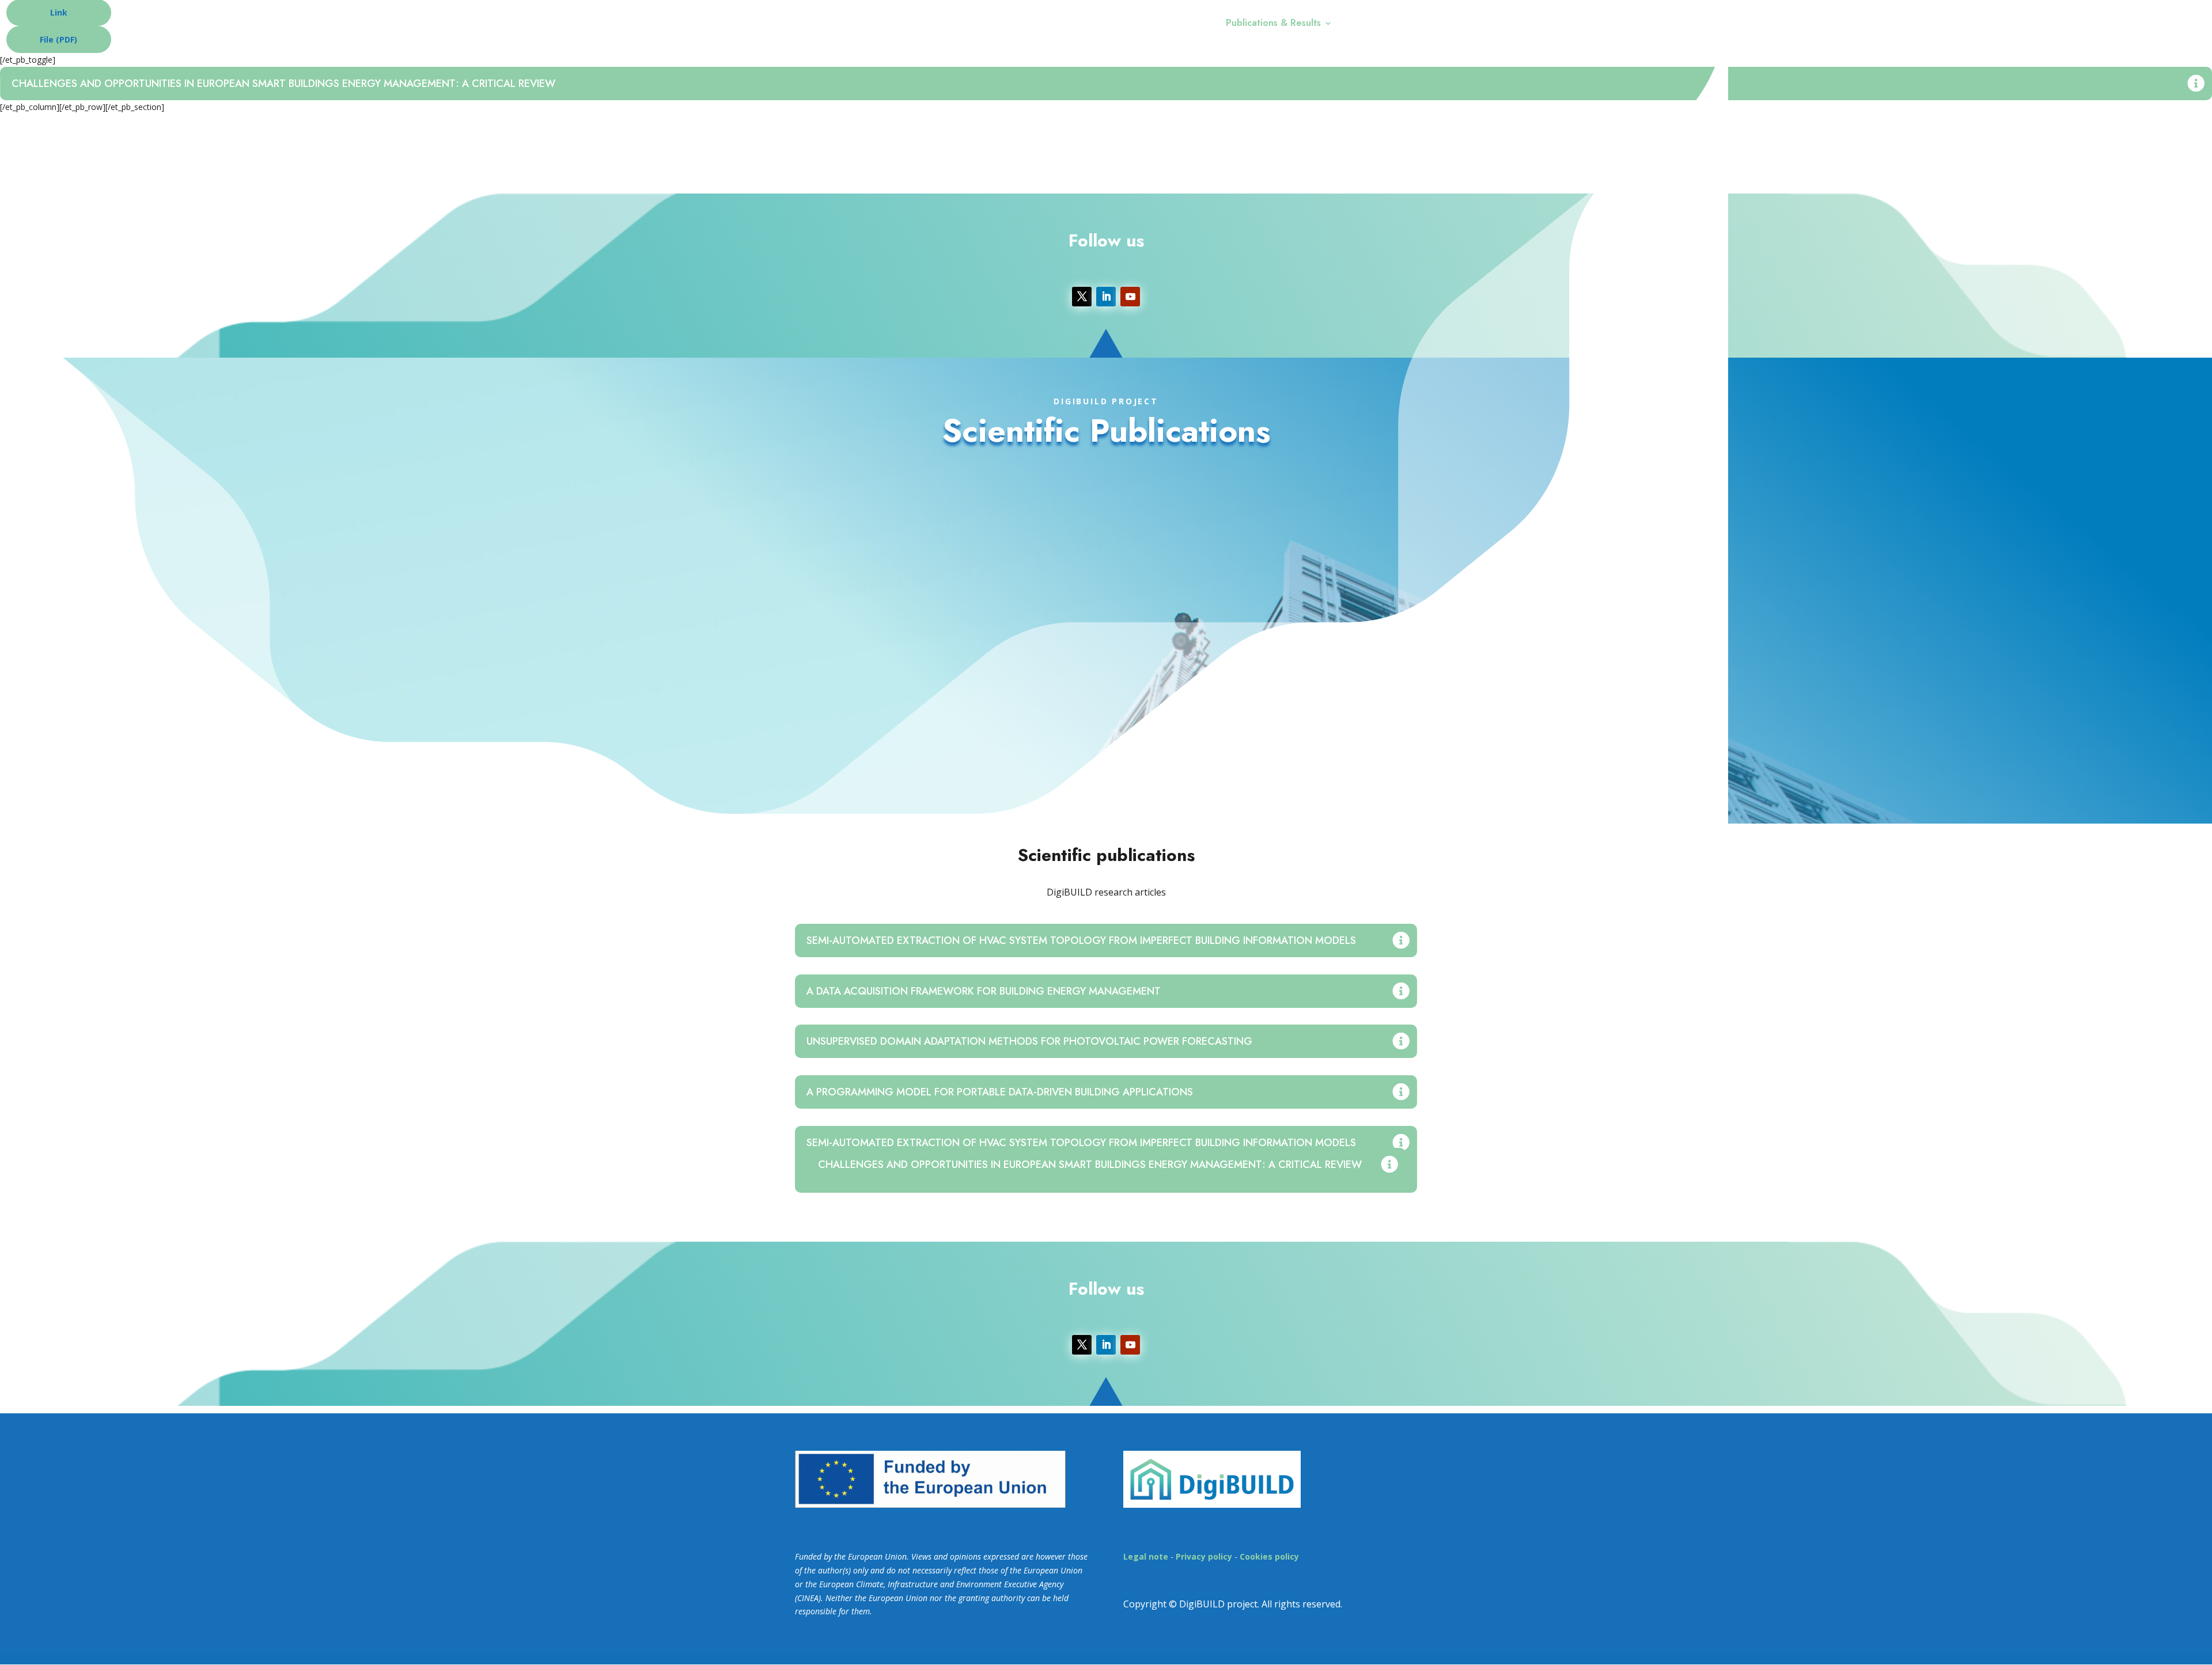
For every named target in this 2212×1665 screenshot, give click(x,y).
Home (1054, 24)
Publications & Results (1273, 24)
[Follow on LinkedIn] (1106, 297)
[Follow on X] (1082, 297)
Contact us (1371, 24)
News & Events (1167, 24)
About (1095, 24)
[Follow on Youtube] (1130, 297)
